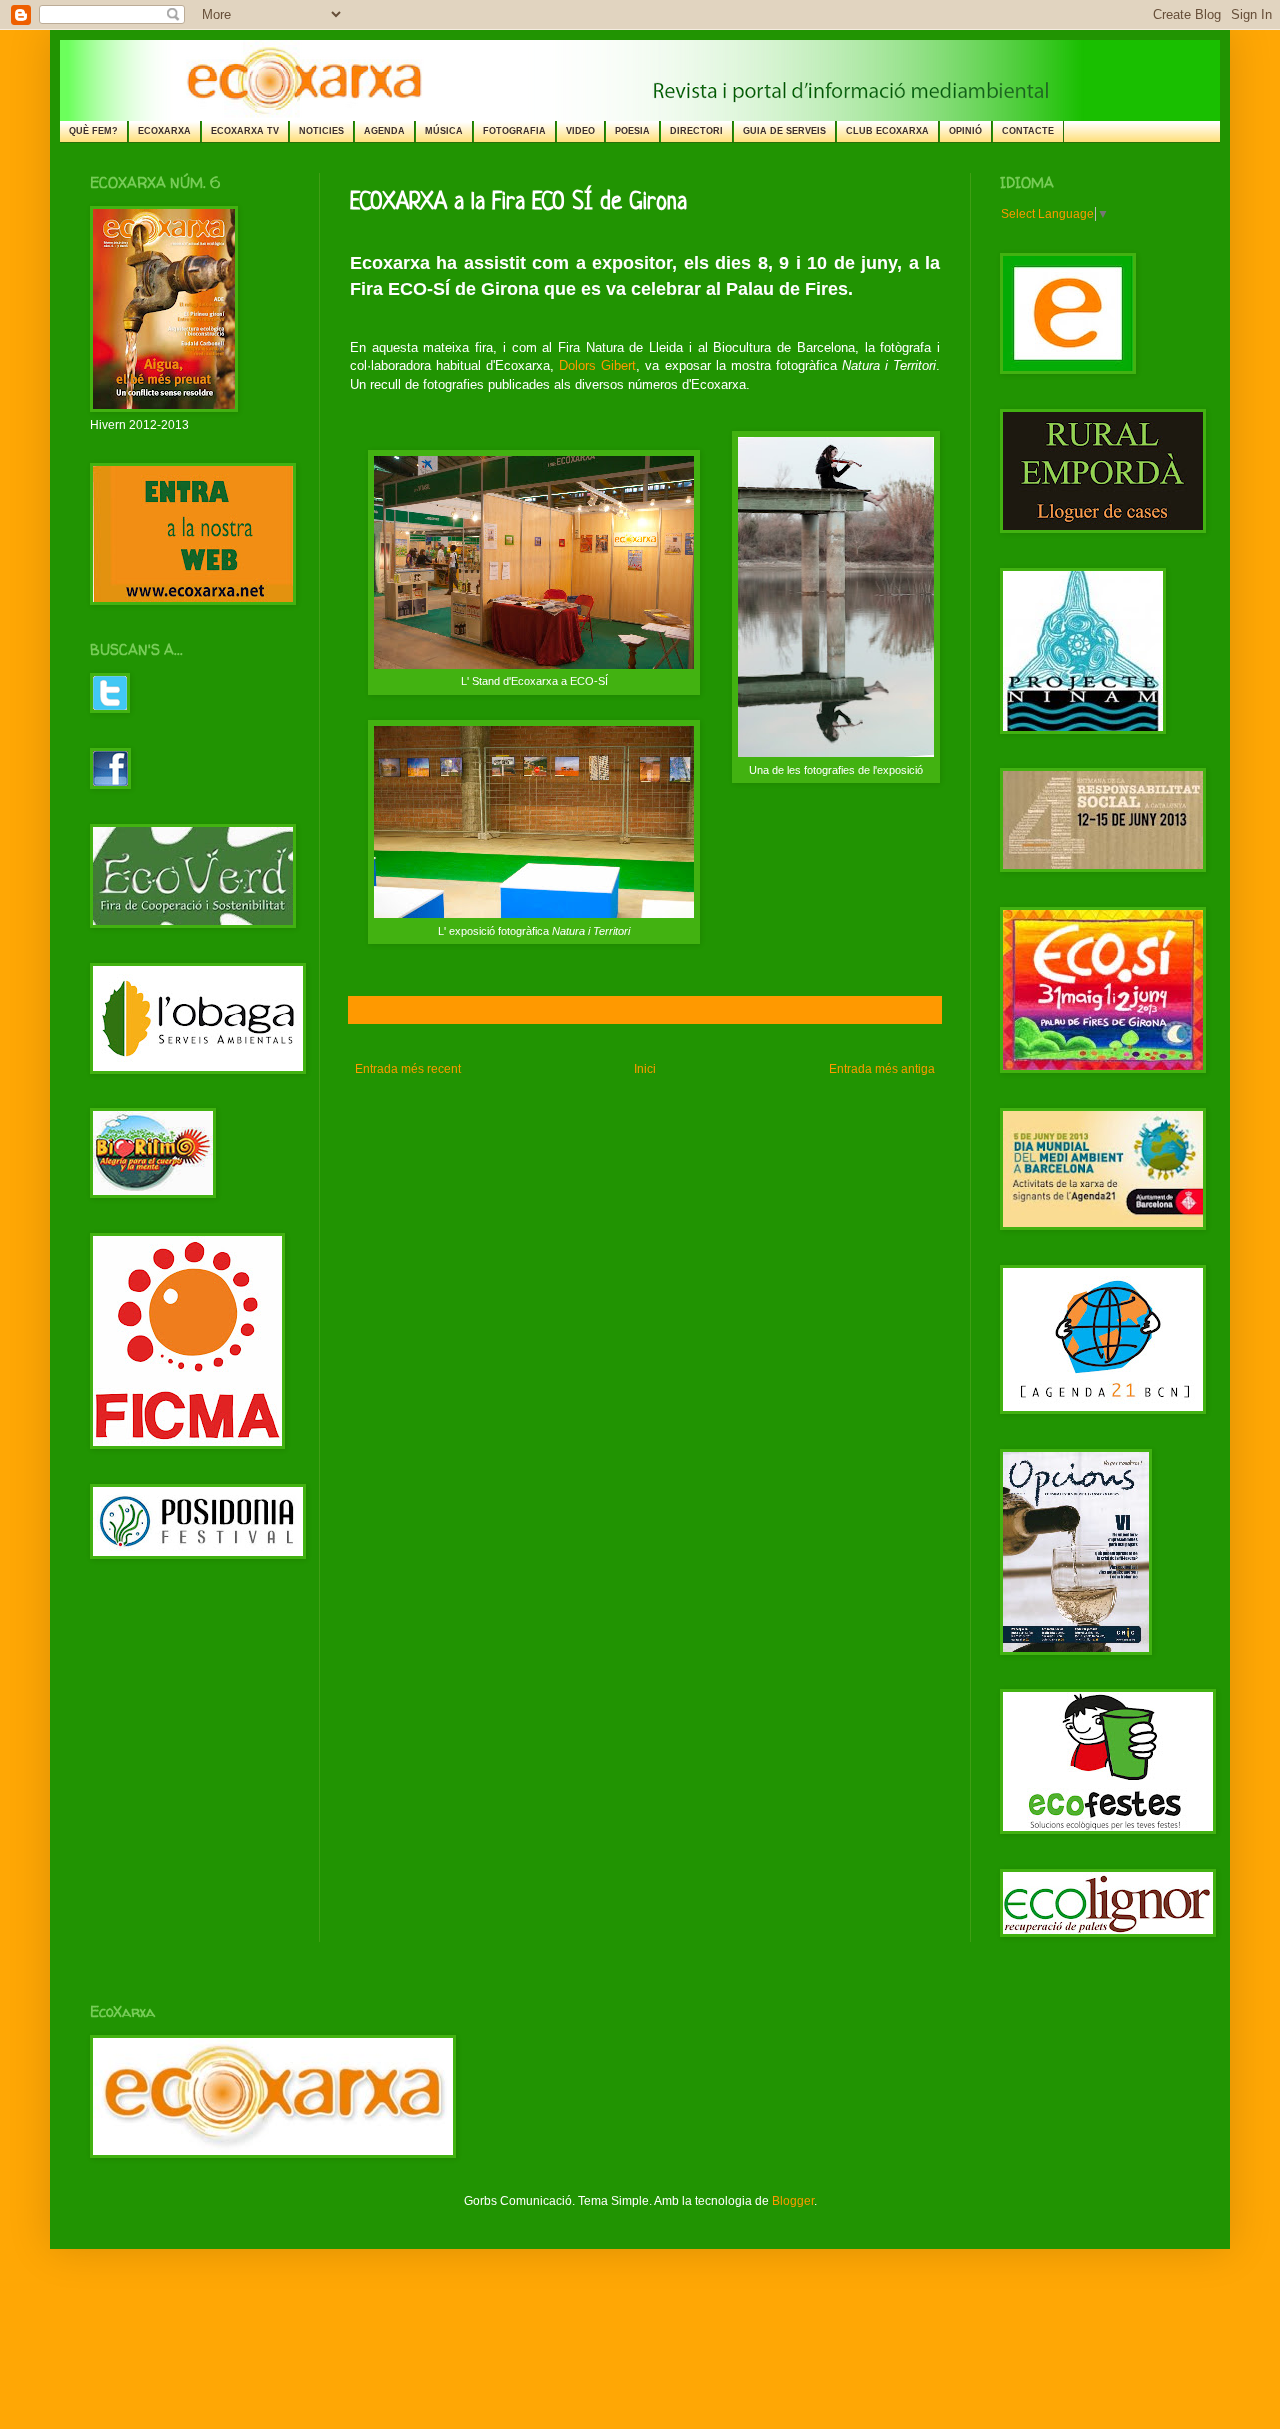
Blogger (793, 2201)
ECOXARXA (164, 131)
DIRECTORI (696, 131)
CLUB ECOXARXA (887, 131)
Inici (645, 1069)
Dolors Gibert (597, 365)
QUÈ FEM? (93, 131)
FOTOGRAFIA (514, 131)
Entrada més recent (408, 1069)
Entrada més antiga (882, 1069)
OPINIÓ (965, 131)
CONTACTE (1028, 131)
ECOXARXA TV (245, 131)
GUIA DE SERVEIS (784, 131)
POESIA (632, 131)
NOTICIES (321, 131)
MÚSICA (444, 131)
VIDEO (580, 131)
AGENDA (384, 131)
